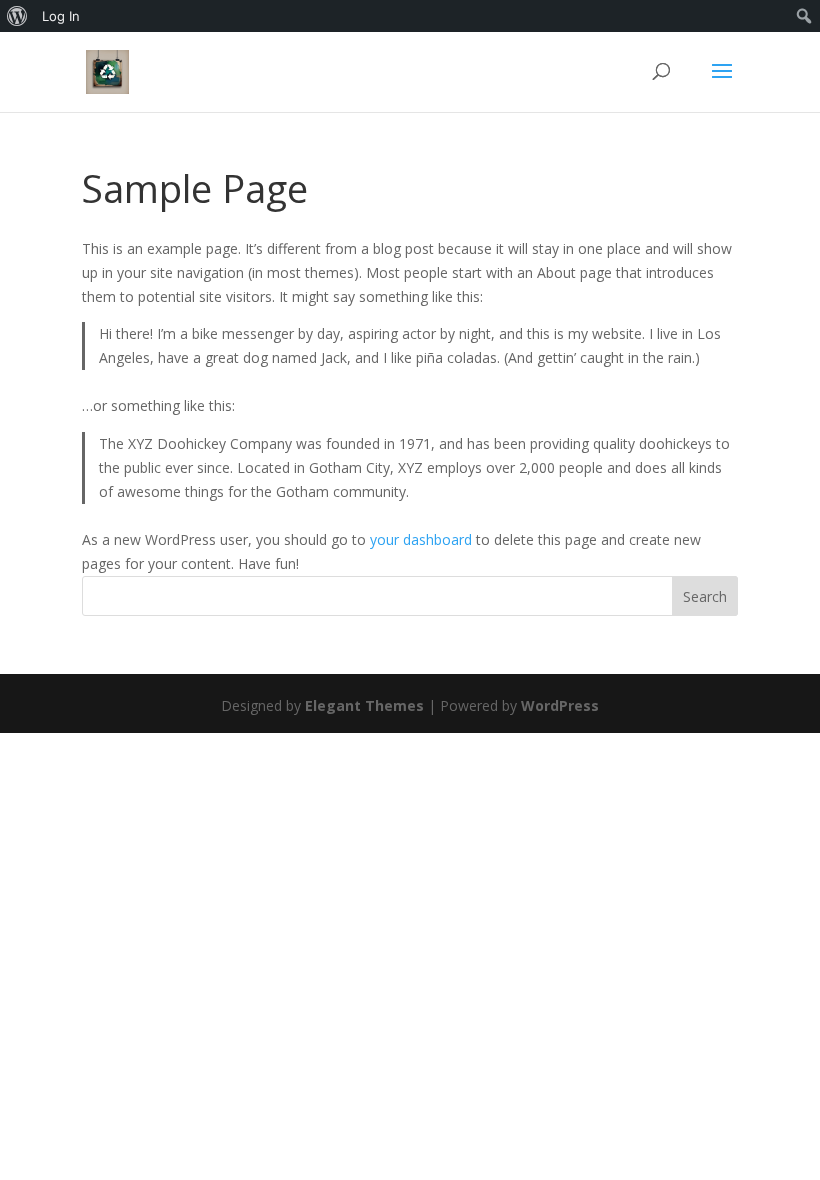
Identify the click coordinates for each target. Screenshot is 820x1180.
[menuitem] (17, 16)
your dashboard (421, 539)
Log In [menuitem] (61, 16)
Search (705, 596)
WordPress (560, 705)
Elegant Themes (364, 705)
